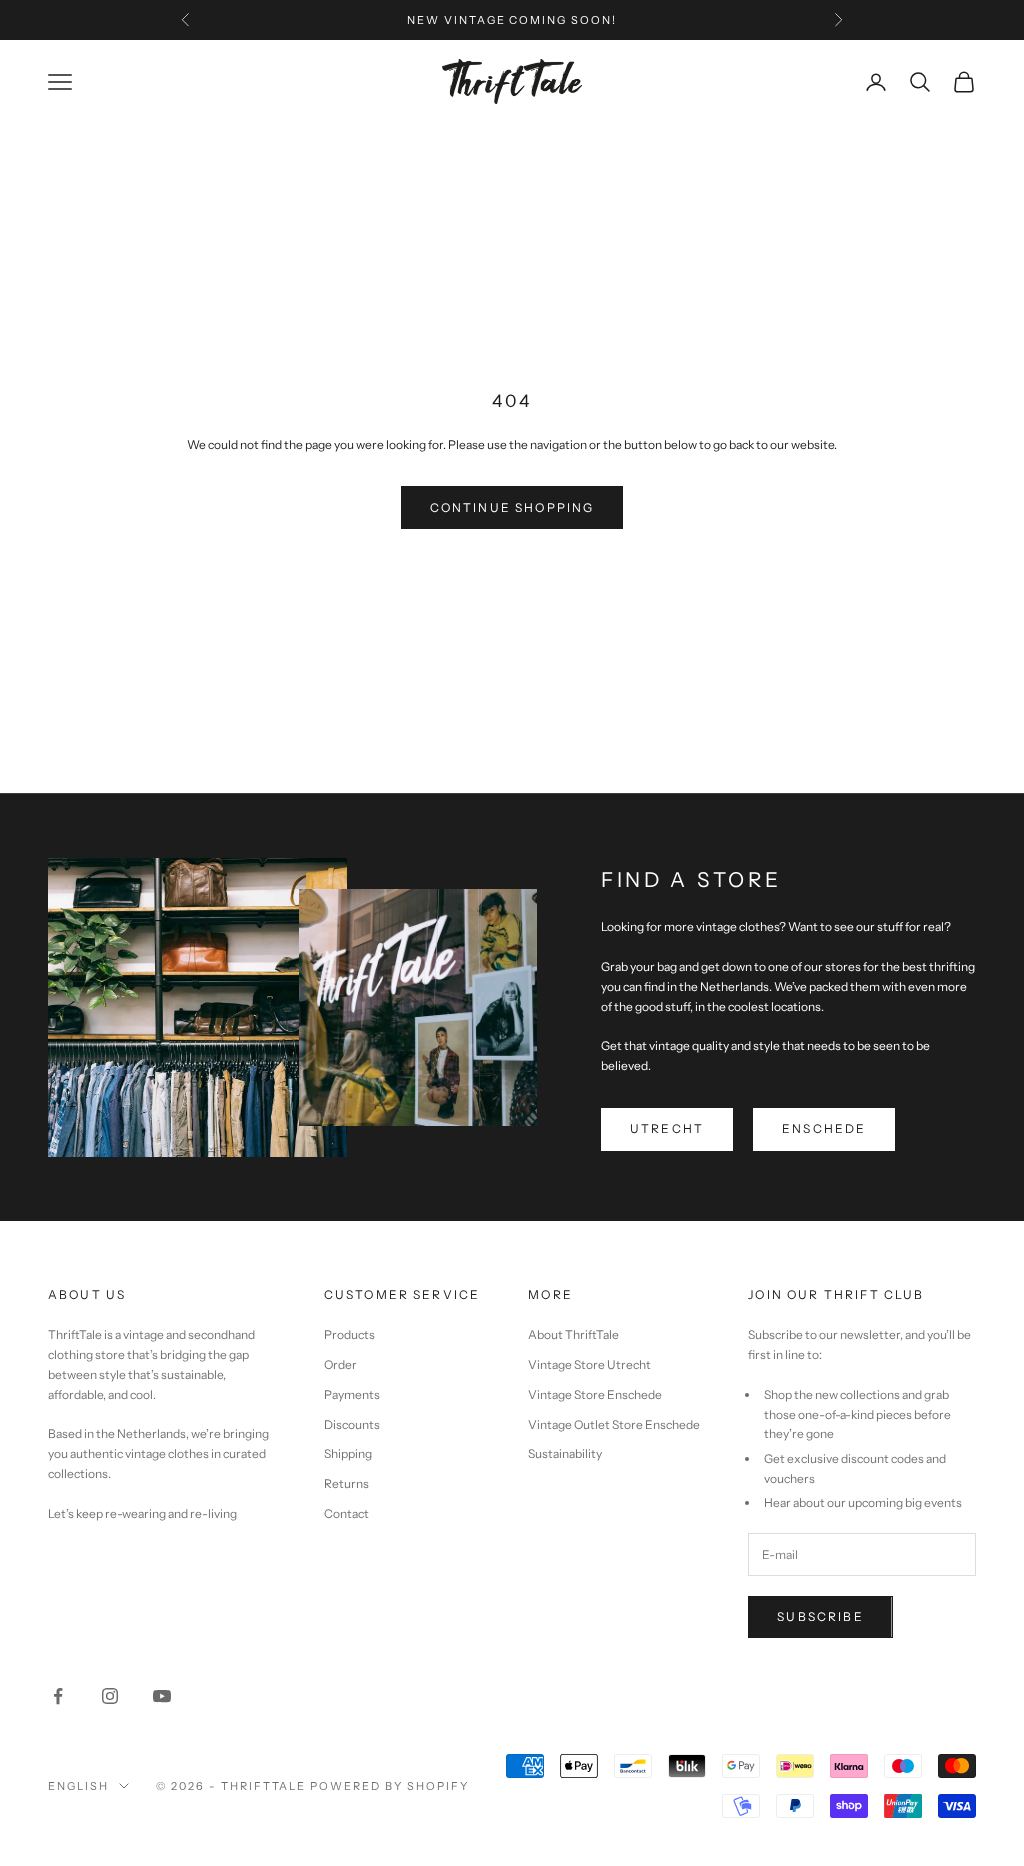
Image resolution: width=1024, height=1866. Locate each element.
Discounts (352, 1424)
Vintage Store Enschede (595, 1394)
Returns (346, 1483)
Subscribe (820, 1616)
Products (349, 1334)
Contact (346, 1513)
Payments (352, 1394)
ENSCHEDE (824, 1128)
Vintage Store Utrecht (589, 1364)
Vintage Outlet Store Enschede (614, 1424)
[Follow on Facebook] (58, 1696)
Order (340, 1364)
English (78, 1786)
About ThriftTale (573, 1334)
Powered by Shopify (389, 1786)
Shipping (348, 1453)
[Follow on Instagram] (110, 1696)
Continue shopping (512, 507)
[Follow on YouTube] (162, 1696)
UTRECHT (667, 1128)
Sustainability (565, 1453)
